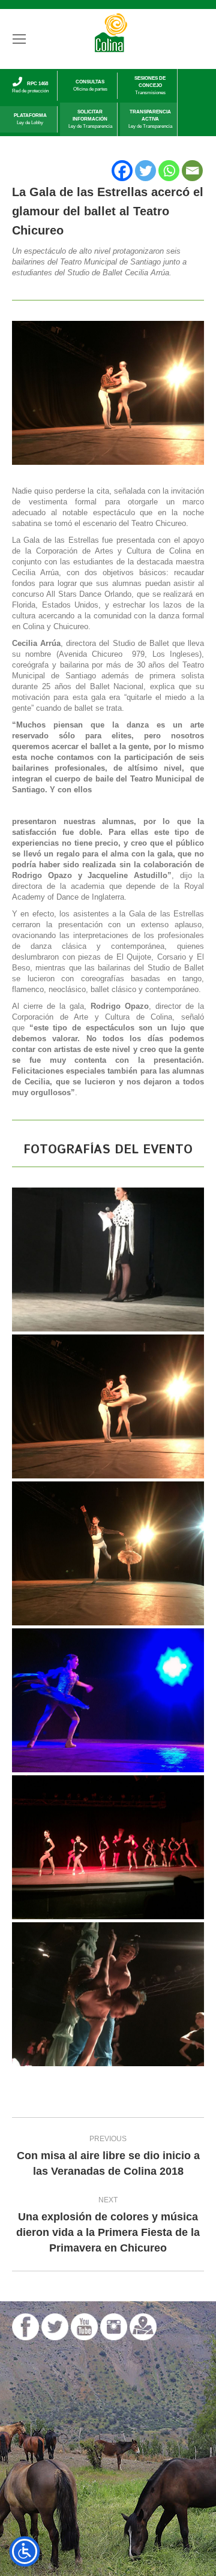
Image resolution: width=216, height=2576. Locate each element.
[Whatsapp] (169, 171)
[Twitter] (145, 171)
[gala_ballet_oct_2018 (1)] (108, 1700)
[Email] (192, 171)
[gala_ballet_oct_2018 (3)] (108, 1994)
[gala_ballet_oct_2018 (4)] (108, 1847)
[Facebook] (122, 171)
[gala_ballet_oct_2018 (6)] (108, 1553)
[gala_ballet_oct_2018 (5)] (108, 1406)
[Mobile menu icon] (19, 39)
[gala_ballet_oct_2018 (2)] (108, 1260)
